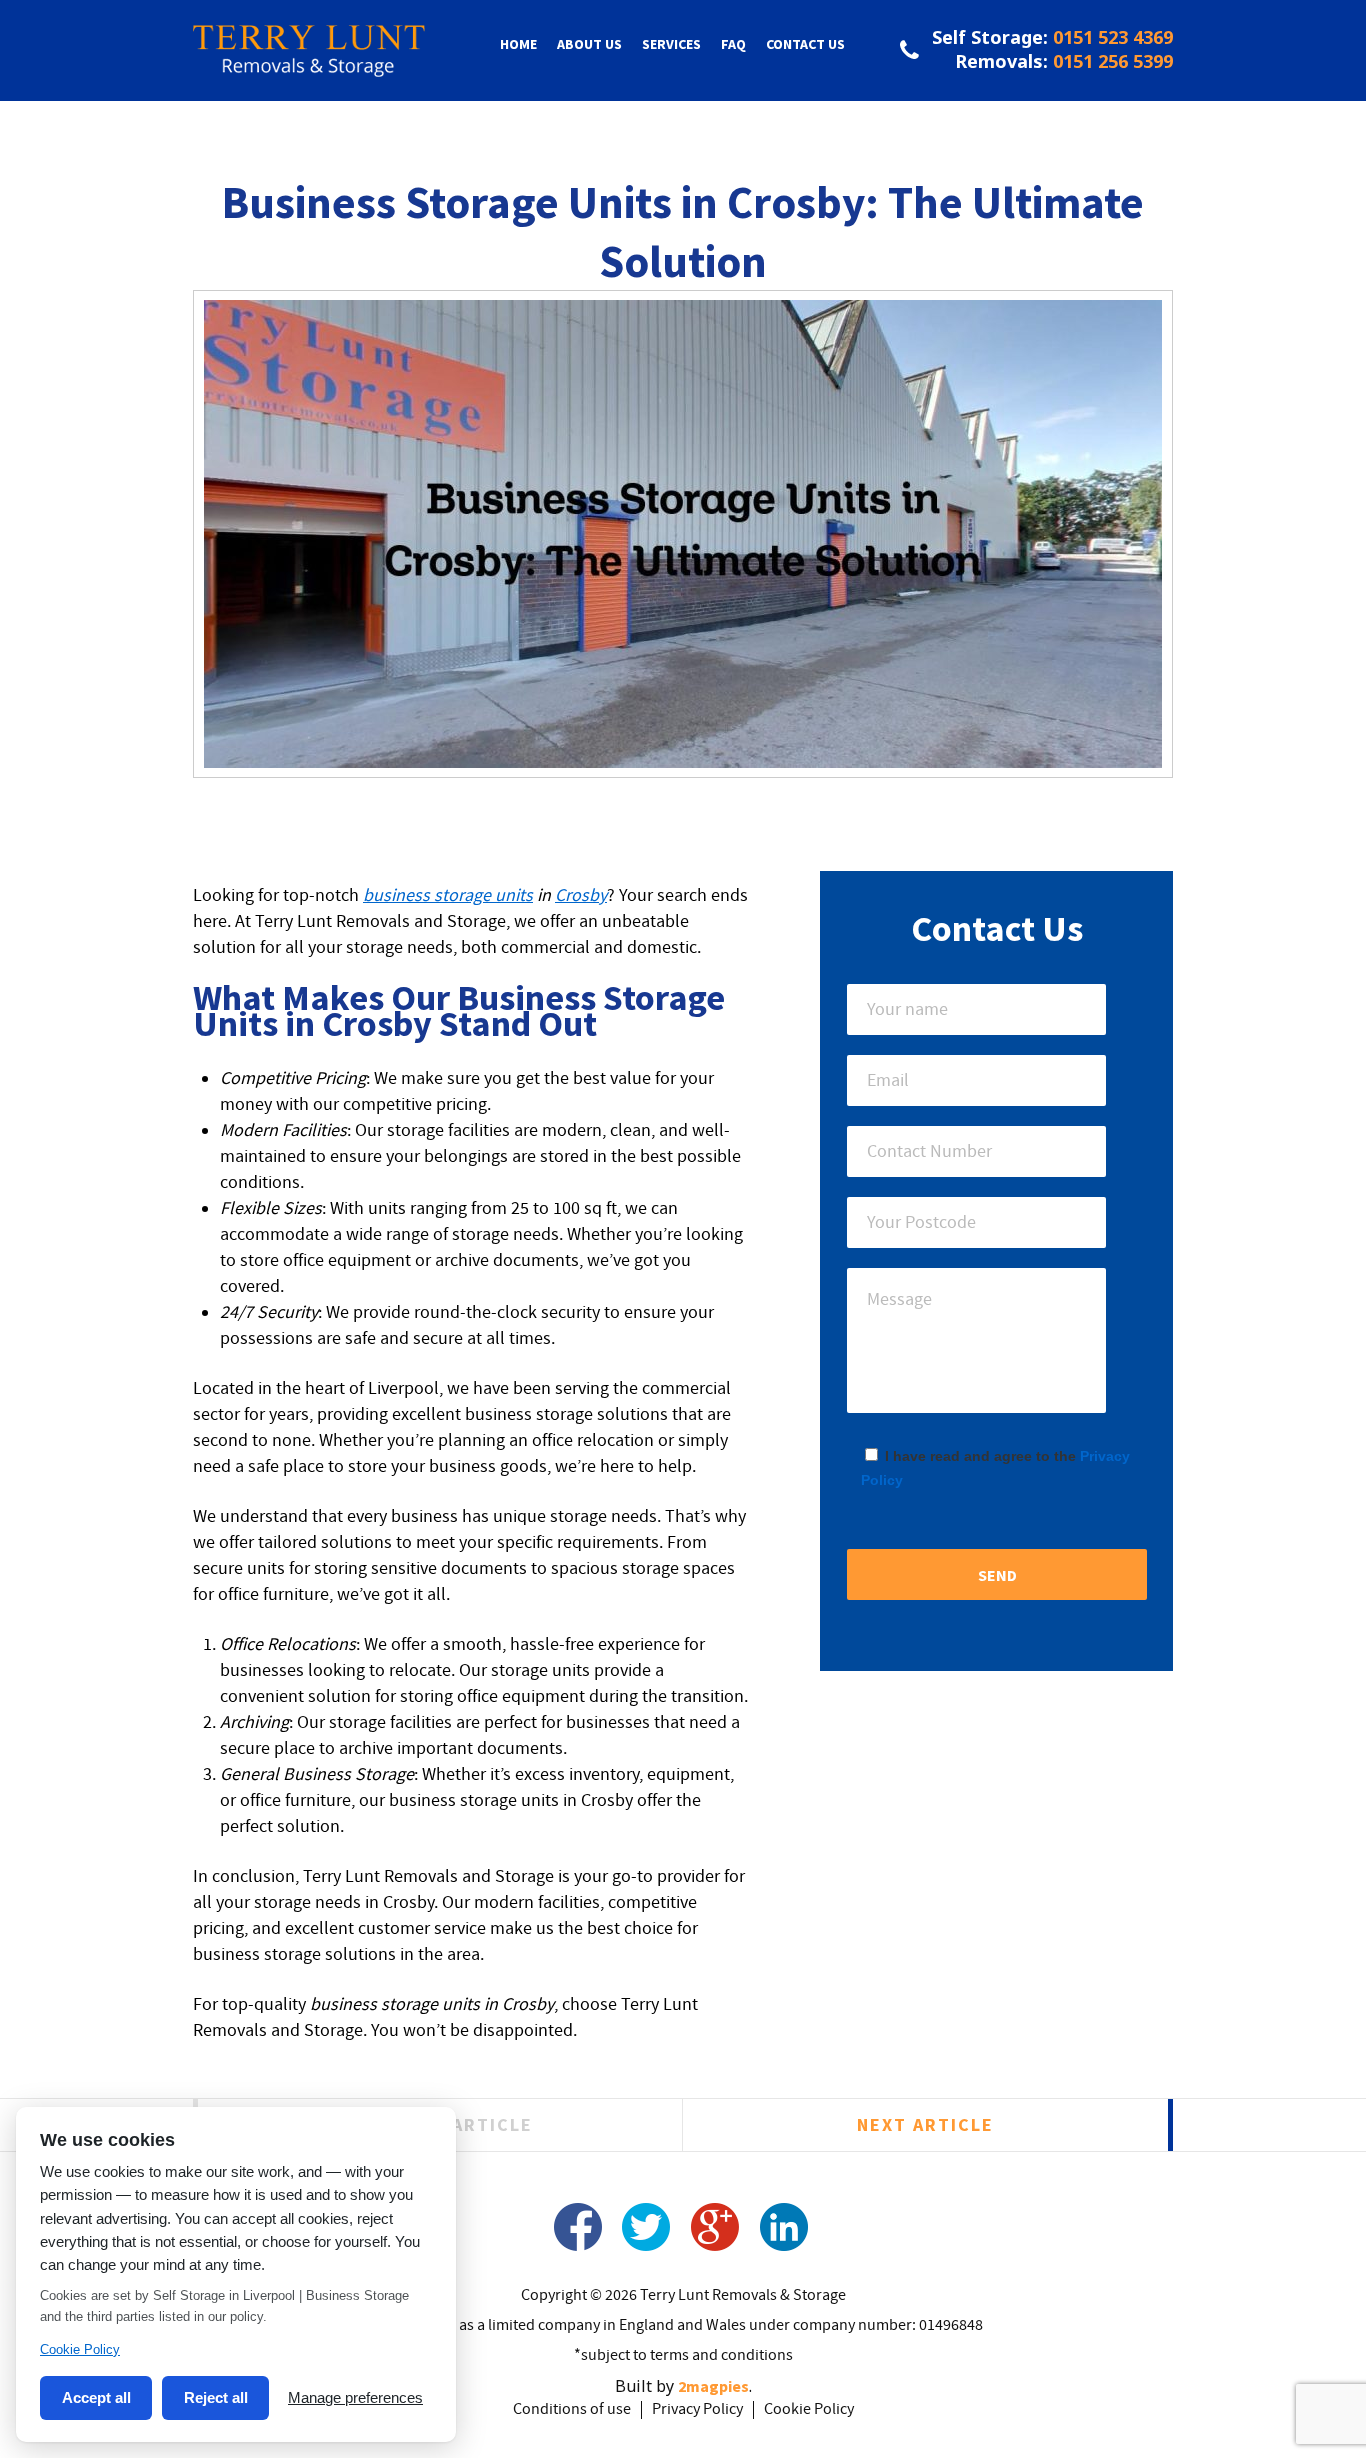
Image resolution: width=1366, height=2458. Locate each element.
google (715, 2227)
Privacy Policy (697, 2410)
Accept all (96, 2397)
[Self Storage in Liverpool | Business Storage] (309, 64)
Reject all (216, 2397)
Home (518, 44)
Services (671, 44)
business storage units (448, 896)
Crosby (581, 896)
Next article (925, 2124)
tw (646, 2227)
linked (784, 2227)
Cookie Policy (809, 2410)
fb (577, 2227)
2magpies (713, 2386)
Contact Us (805, 44)
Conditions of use (572, 2410)
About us (589, 44)
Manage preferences (355, 2397)
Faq (733, 44)
